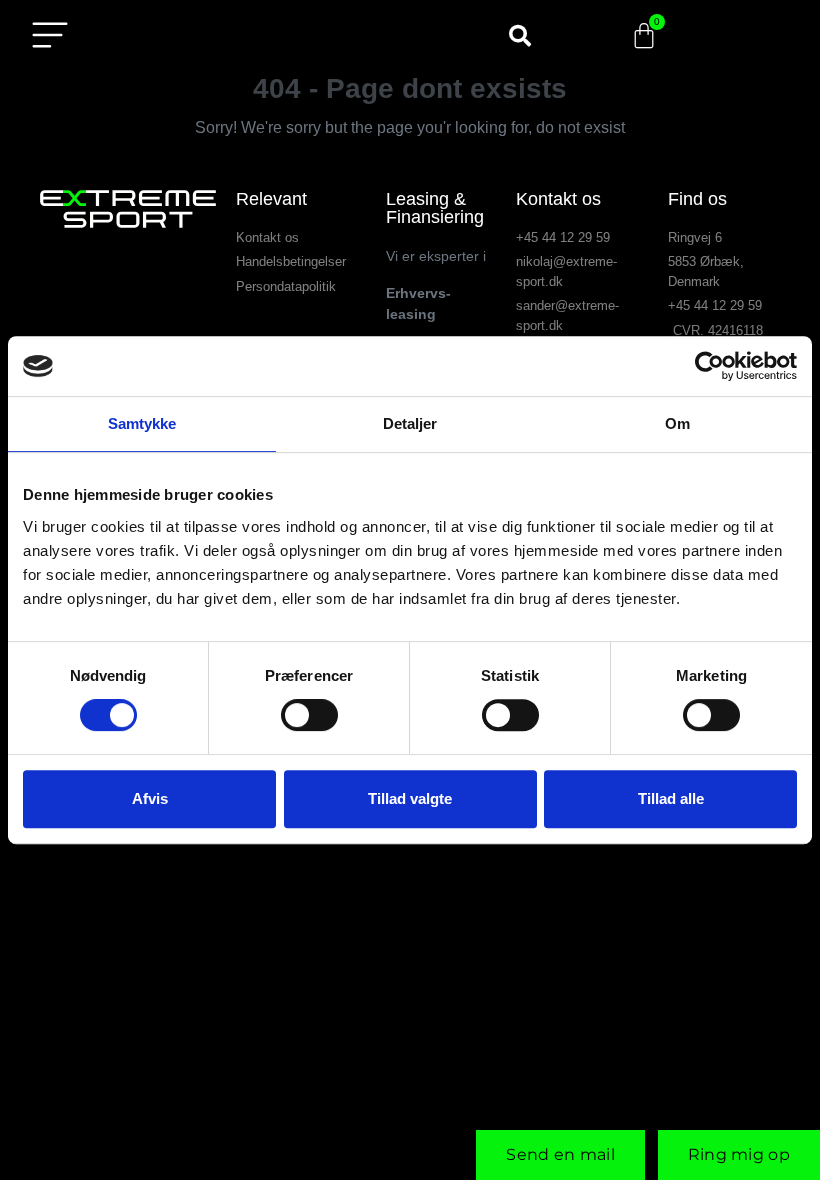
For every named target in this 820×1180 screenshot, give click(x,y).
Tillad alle (671, 798)
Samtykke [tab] (142, 423)
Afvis (150, 798)
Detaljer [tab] (410, 423)
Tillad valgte (410, 798)
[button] (520, 36)
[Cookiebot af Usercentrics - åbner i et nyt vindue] (709, 366)
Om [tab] (677, 423)
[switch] (309, 715)
